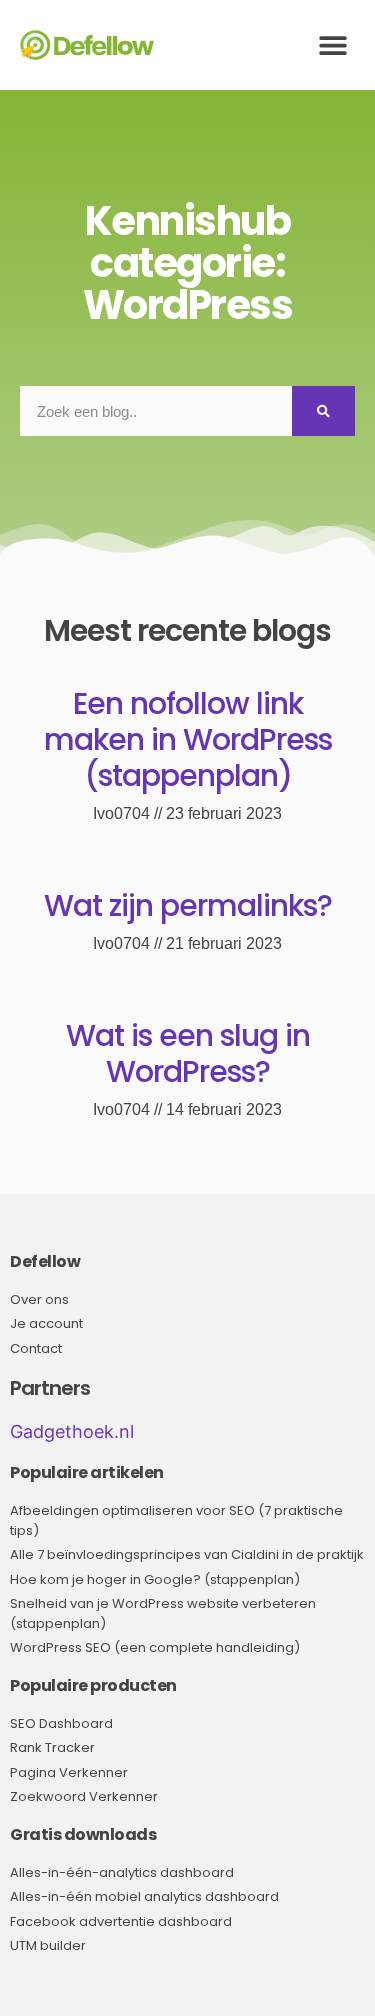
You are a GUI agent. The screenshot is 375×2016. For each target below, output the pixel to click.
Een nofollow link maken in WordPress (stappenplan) (188, 739)
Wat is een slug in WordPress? (188, 1053)
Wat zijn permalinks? (188, 905)
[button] (332, 45)
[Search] (323, 411)
